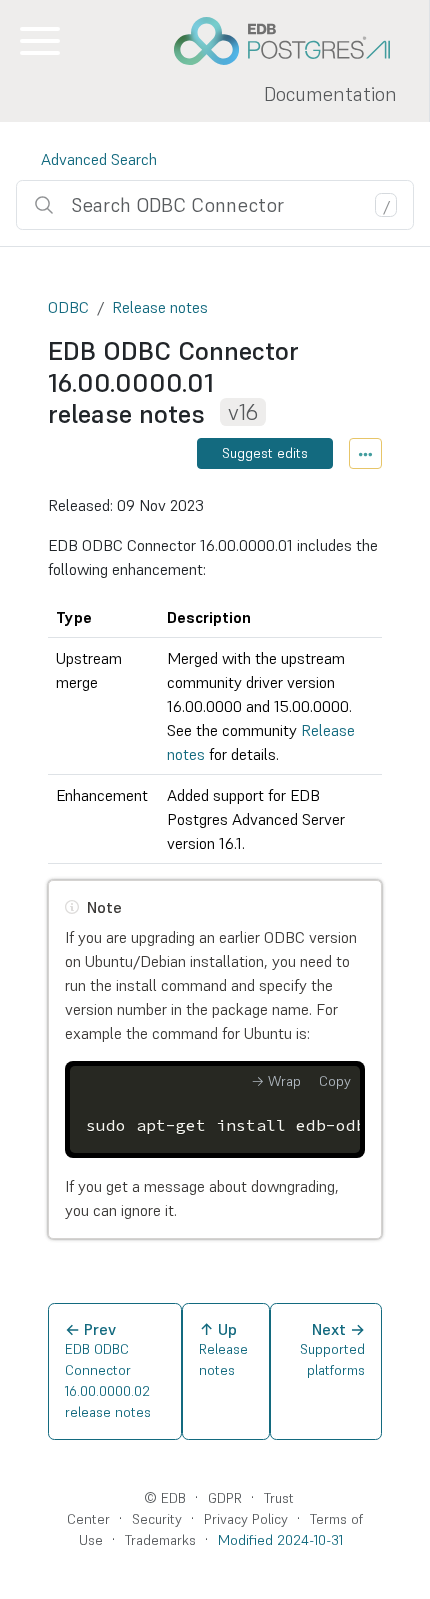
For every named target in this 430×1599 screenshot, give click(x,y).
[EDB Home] (293, 41)
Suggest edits (265, 453)
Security (157, 1519)
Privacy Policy (246, 1519)
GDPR (225, 1498)
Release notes (160, 307)
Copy (335, 1081)
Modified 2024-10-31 (280, 1540)
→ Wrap (276, 1081)
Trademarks (160, 1540)
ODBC (68, 307)
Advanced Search (99, 159)
